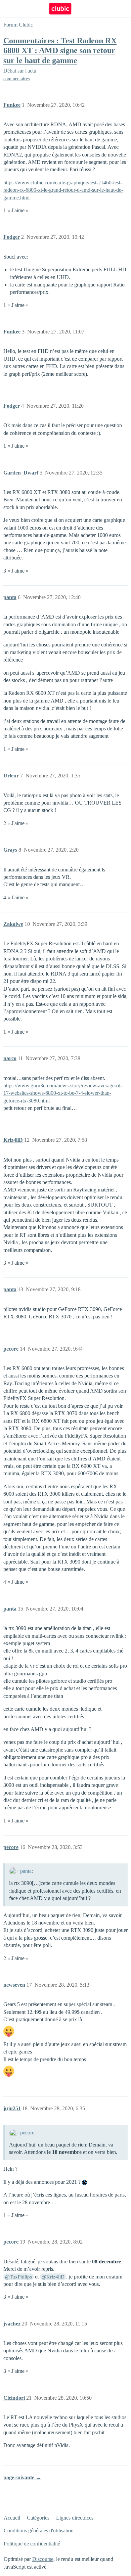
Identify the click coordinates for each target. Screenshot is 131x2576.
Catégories (38, 2518)
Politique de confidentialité (32, 2544)
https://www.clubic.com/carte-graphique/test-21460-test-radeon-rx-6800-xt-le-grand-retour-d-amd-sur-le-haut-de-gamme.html (63, 190)
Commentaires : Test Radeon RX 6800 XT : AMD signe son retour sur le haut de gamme (60, 50)
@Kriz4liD (53, 2277)
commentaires (16, 79)
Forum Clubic (18, 25)
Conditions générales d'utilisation (39, 2530)
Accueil (12, 2518)
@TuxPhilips (18, 2277)
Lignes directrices (75, 2518)
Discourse (43, 2559)
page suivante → (22, 2477)
